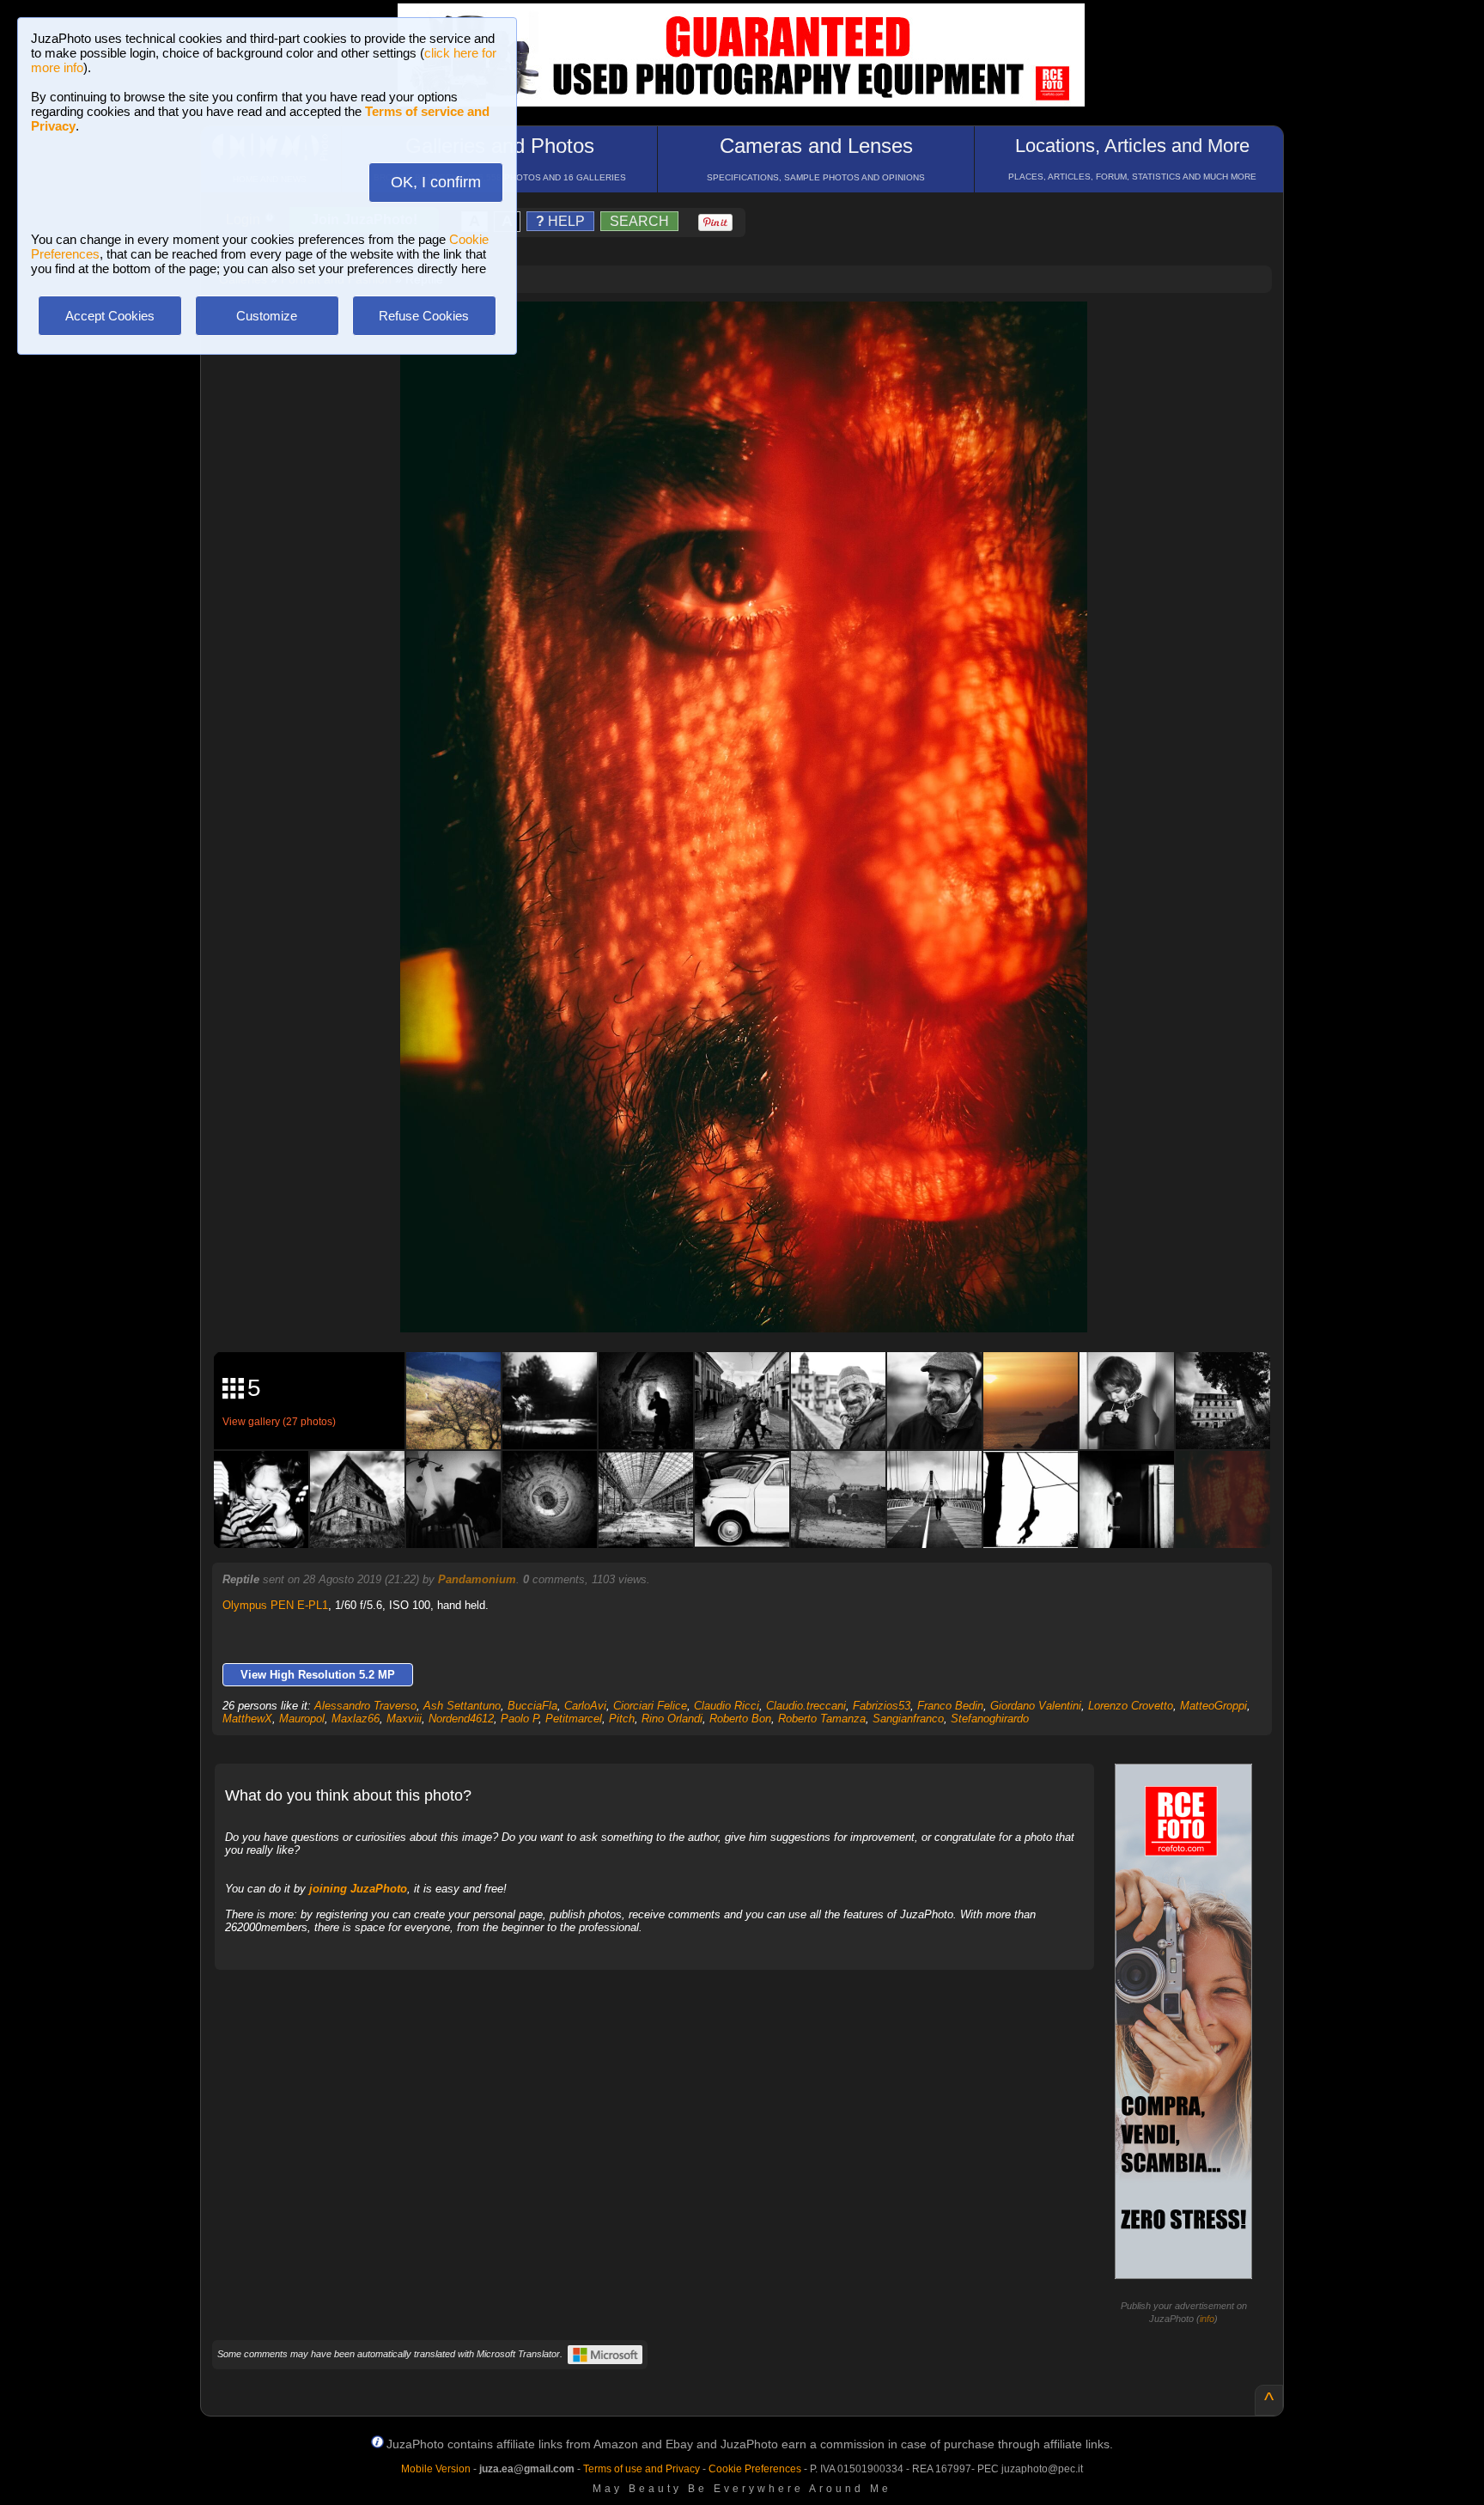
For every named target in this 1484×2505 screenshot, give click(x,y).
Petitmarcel (574, 1719)
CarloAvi (585, 1706)
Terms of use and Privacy (642, 2469)
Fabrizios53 (882, 1706)
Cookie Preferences (755, 2469)
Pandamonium (477, 1579)
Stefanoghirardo (990, 1719)
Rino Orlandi (672, 1719)
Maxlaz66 (356, 1719)
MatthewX (247, 1719)
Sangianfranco (908, 1719)
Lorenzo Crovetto (1131, 1706)
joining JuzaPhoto (358, 1889)
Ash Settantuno (462, 1706)
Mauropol (302, 1719)
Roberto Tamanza (822, 1719)
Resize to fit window (754, 332)
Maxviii (404, 1719)
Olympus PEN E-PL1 (275, 1605)
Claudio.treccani (806, 1706)
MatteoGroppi (1213, 1706)
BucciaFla (532, 1706)
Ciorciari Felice (650, 1706)
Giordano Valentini (1036, 1706)
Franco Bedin (950, 1706)
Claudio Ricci (727, 1706)
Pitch (622, 1719)
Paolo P (520, 1719)
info (1207, 2319)
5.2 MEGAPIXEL (756, 1299)
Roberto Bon (740, 1719)
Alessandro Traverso (365, 1706)
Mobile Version (436, 2469)
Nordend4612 (461, 1719)
